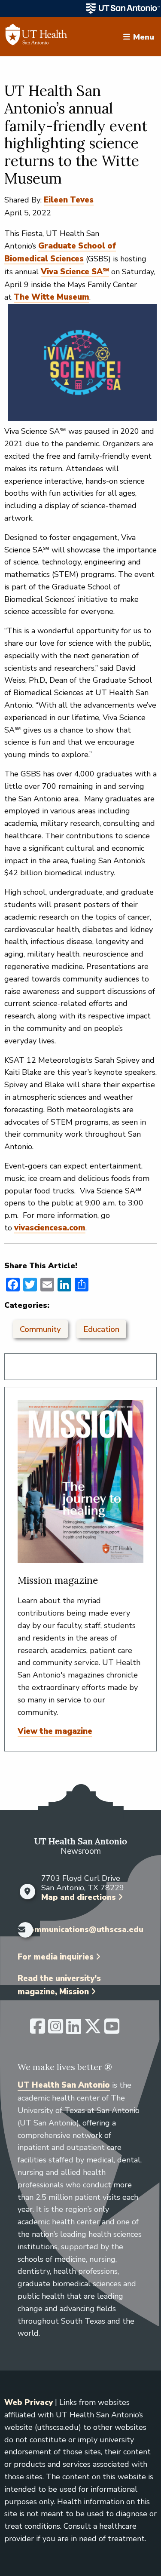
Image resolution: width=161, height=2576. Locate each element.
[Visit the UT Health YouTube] (112, 2030)
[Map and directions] (27, 1892)
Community (40, 1329)
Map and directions (79, 1897)
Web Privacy (29, 2402)
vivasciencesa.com (50, 1228)
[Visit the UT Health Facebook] (38, 2030)
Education (101, 1329)
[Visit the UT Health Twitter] (93, 2030)
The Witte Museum (52, 297)
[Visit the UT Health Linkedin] (74, 2030)
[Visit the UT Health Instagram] (56, 2030)
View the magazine (55, 1731)
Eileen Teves (69, 200)
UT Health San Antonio (64, 2085)
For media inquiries (56, 1957)
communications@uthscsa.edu (84, 1930)
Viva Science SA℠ (75, 272)
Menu (144, 37)
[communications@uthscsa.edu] (19, 1930)
